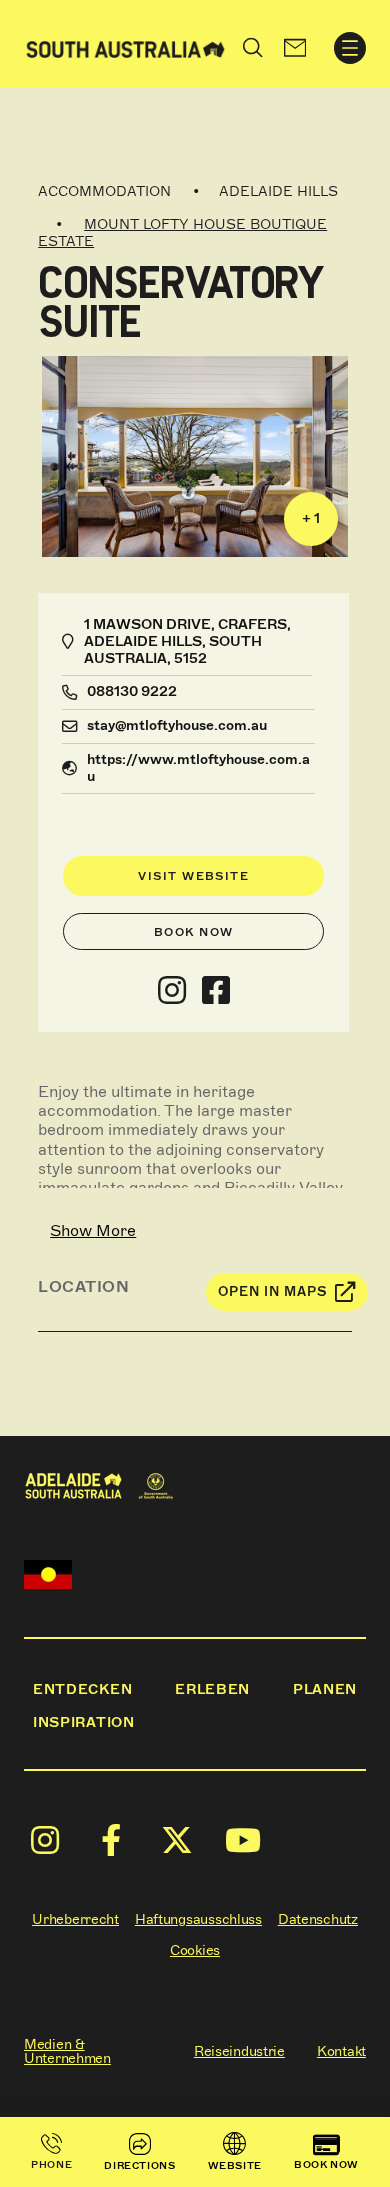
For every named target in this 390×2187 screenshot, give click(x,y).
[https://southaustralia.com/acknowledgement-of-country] (48, 1574)
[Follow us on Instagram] (172, 991)
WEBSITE (235, 2165)
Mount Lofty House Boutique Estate (182, 233)
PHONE (51, 2164)
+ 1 (311, 518)
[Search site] (253, 48)
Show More (93, 1230)
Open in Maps (273, 1291)
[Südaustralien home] (125, 47)
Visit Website (193, 876)
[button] (295, 48)
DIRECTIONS (139, 2165)
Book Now (194, 932)
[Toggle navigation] (350, 48)
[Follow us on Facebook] (216, 991)
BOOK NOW (326, 2164)
